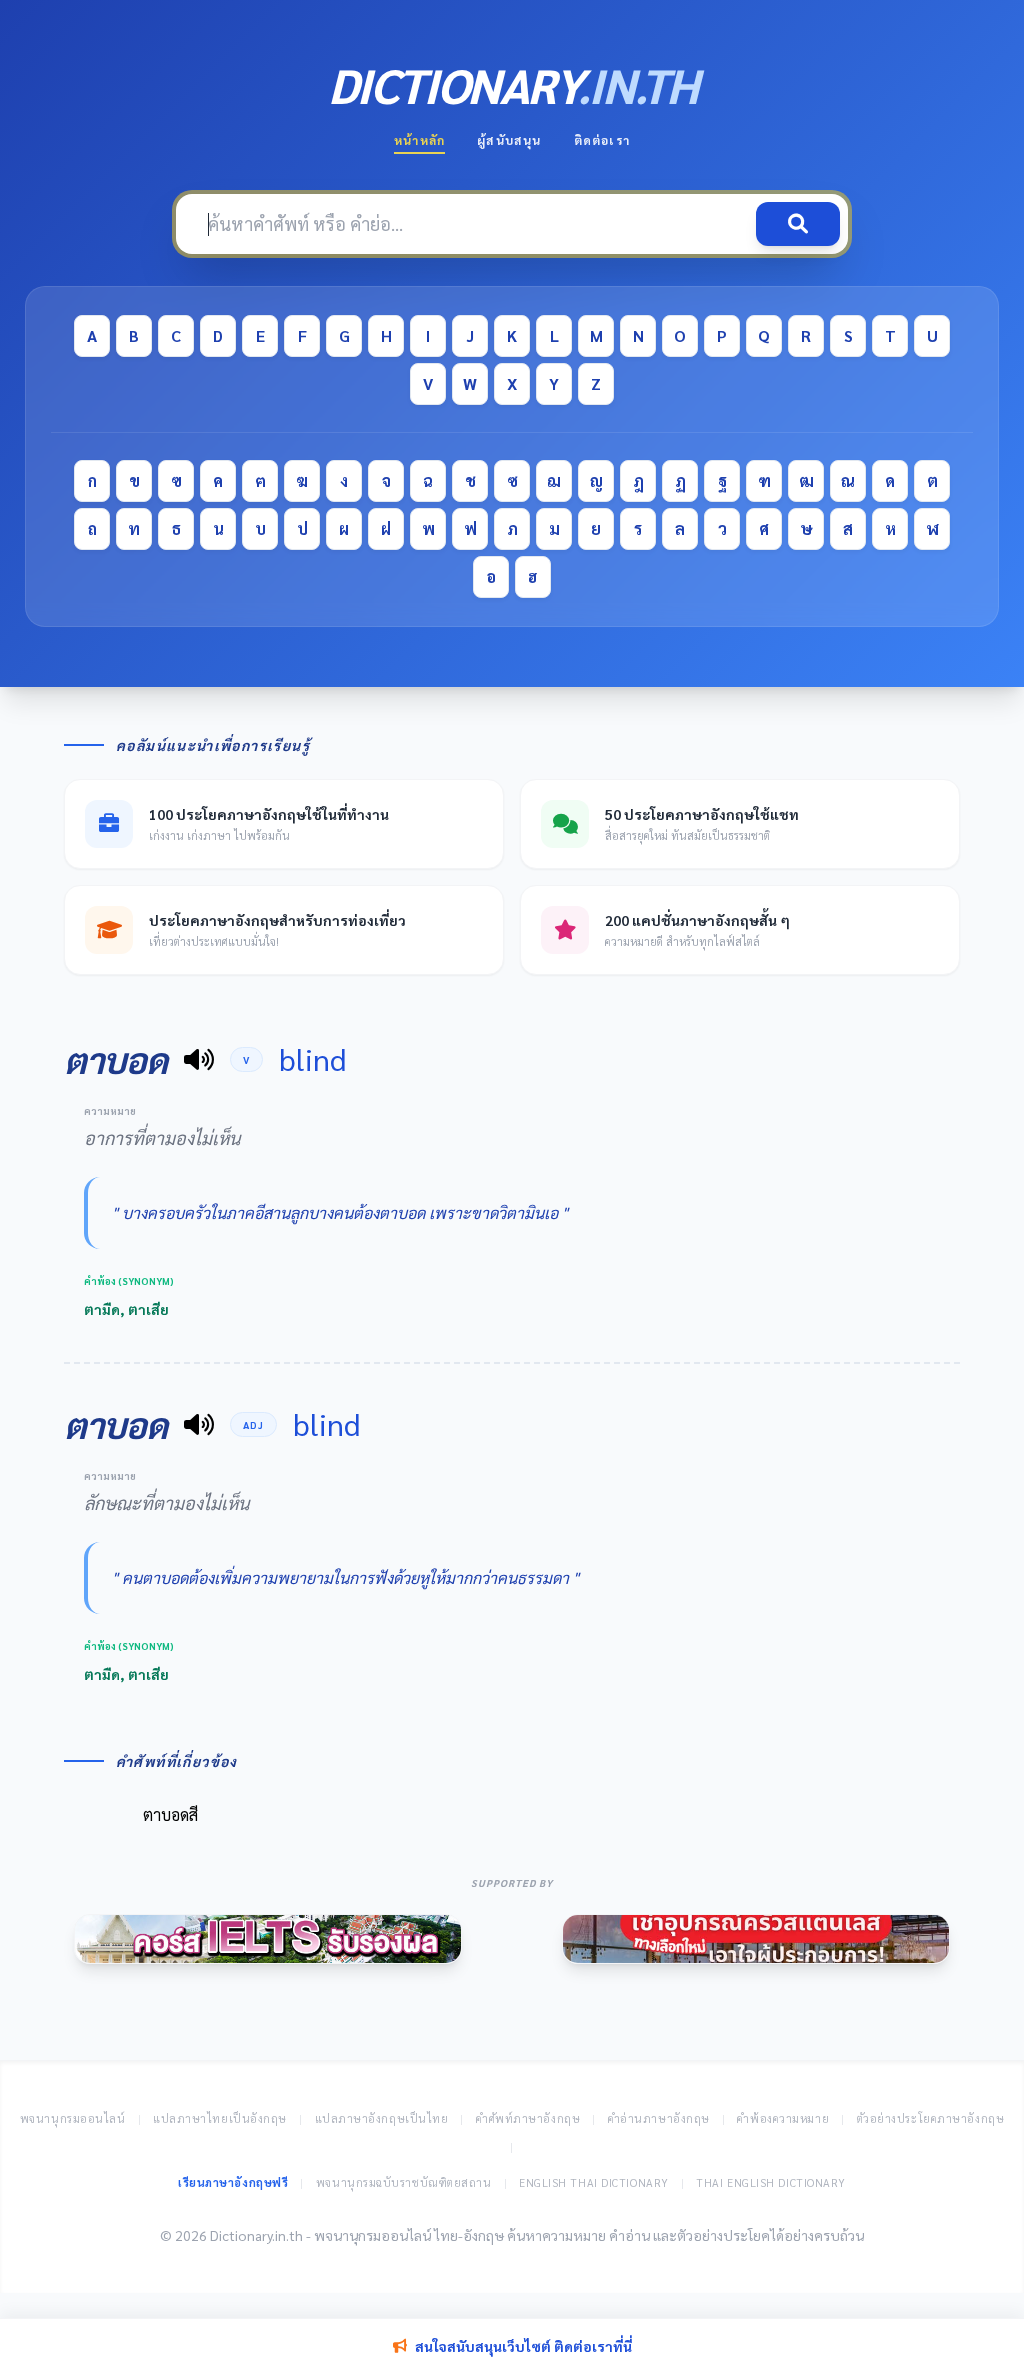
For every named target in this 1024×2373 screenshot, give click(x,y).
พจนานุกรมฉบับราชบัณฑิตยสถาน (404, 2182)
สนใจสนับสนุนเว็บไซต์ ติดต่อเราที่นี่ (523, 2346)
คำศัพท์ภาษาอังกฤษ (528, 2118)
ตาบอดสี (170, 1814)
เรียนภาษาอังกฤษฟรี (233, 2182)
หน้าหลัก (419, 140)
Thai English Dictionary (771, 2182)
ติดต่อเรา (602, 140)
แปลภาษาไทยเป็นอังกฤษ (220, 2118)
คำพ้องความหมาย (783, 2118)
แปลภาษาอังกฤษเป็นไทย (382, 2118)
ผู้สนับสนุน (509, 140)
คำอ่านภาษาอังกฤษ (659, 2118)
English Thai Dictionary (594, 2182)
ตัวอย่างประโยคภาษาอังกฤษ (931, 2118)
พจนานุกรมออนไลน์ (73, 2118)
